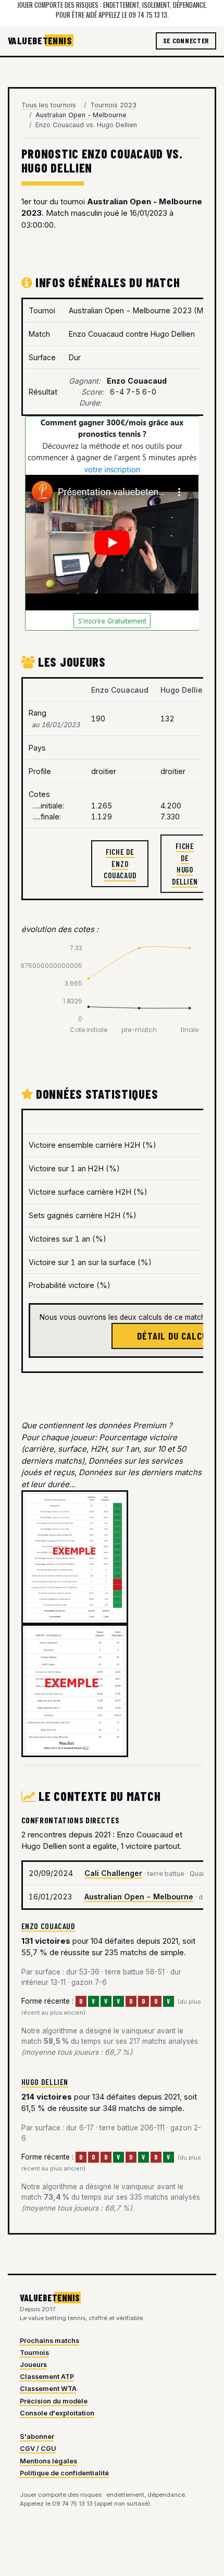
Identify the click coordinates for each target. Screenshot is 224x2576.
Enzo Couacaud (48, 1926)
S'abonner (37, 2437)
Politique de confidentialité (64, 2473)
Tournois (34, 2353)
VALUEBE (40, 40)
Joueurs (33, 2365)
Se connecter (186, 40)
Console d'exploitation (57, 2413)
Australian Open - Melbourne (139, 1897)
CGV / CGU (38, 2449)
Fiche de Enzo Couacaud (120, 863)
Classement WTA (48, 2389)
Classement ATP (47, 2377)
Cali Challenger (113, 1873)
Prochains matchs (49, 2341)
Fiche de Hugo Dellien (185, 864)
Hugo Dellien (45, 2082)
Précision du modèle (54, 2401)
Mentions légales (48, 2461)
